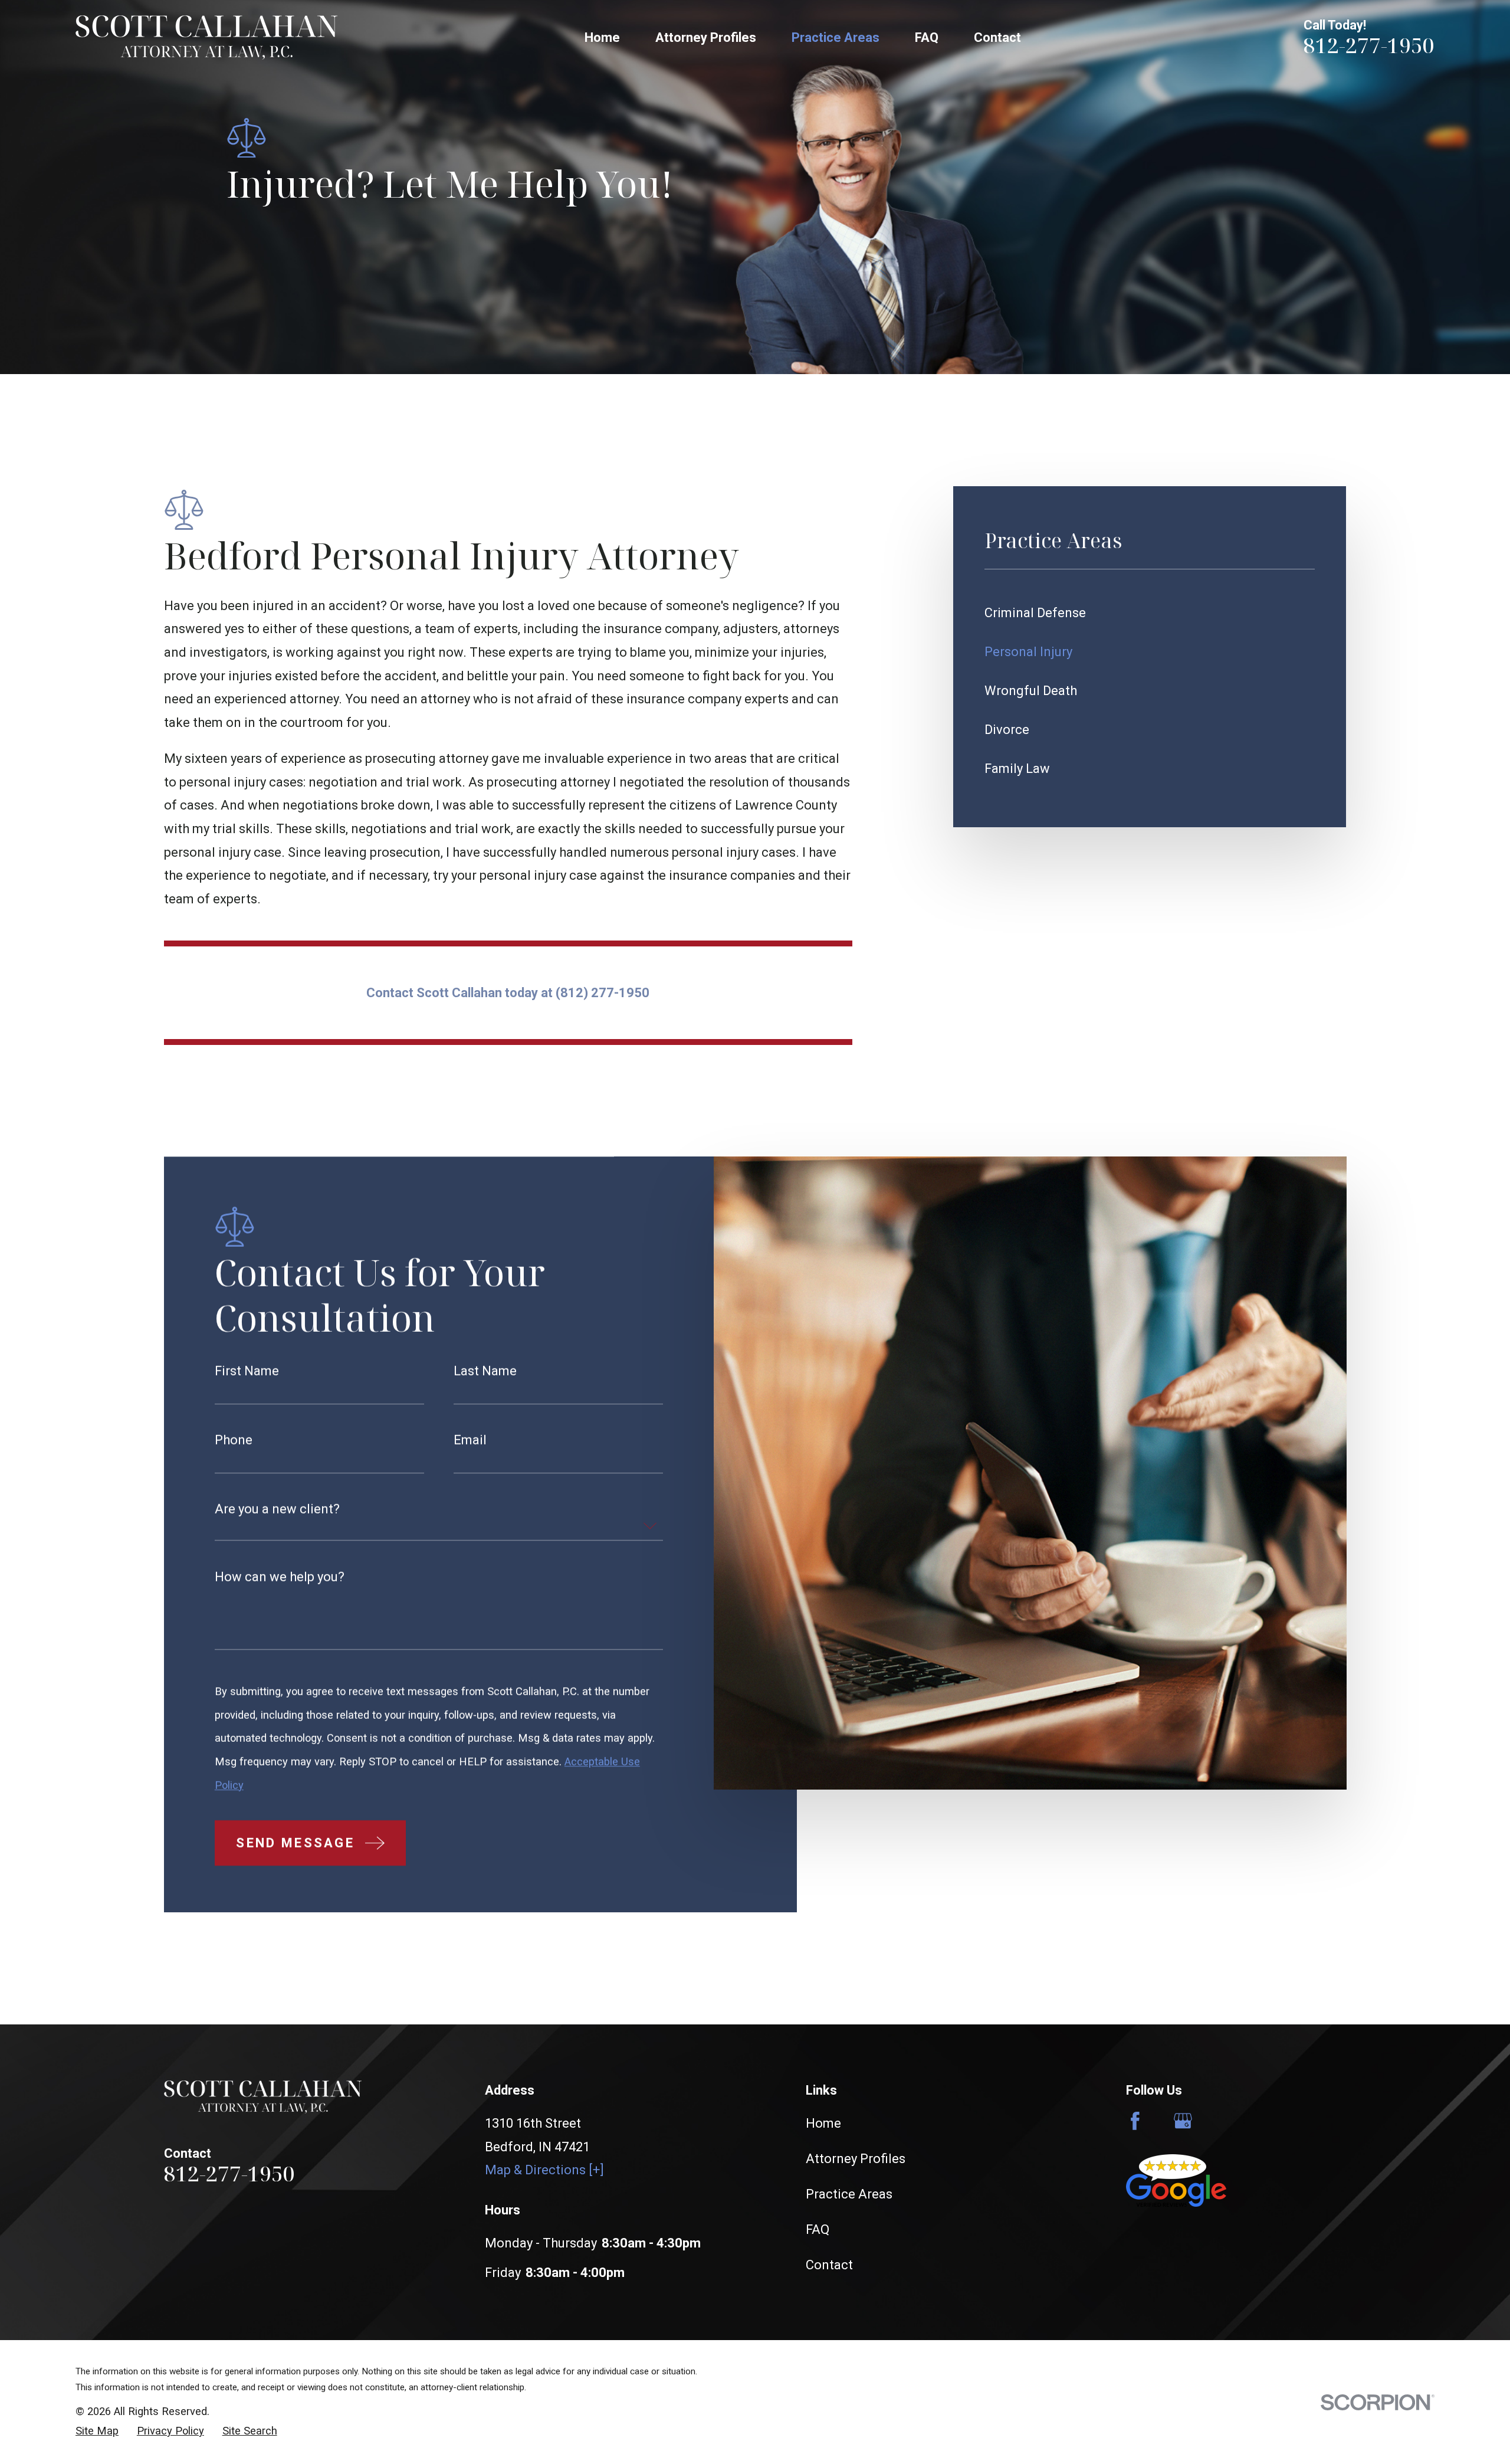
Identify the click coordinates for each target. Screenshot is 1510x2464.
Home (823, 2123)
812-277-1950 (1369, 45)
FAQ (818, 2229)
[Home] (206, 37)
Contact (829, 2265)
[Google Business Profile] (1183, 2121)
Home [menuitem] (602, 37)
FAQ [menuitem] (927, 37)
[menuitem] (1150, 613)
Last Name (485, 1372)
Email (470, 1440)
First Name (247, 1372)
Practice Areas (849, 2194)
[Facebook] (1135, 2121)
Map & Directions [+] (544, 2170)
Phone (234, 1440)
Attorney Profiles (856, 2159)
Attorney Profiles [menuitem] (706, 37)
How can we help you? (280, 1577)
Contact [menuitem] (997, 37)
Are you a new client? (277, 1509)
